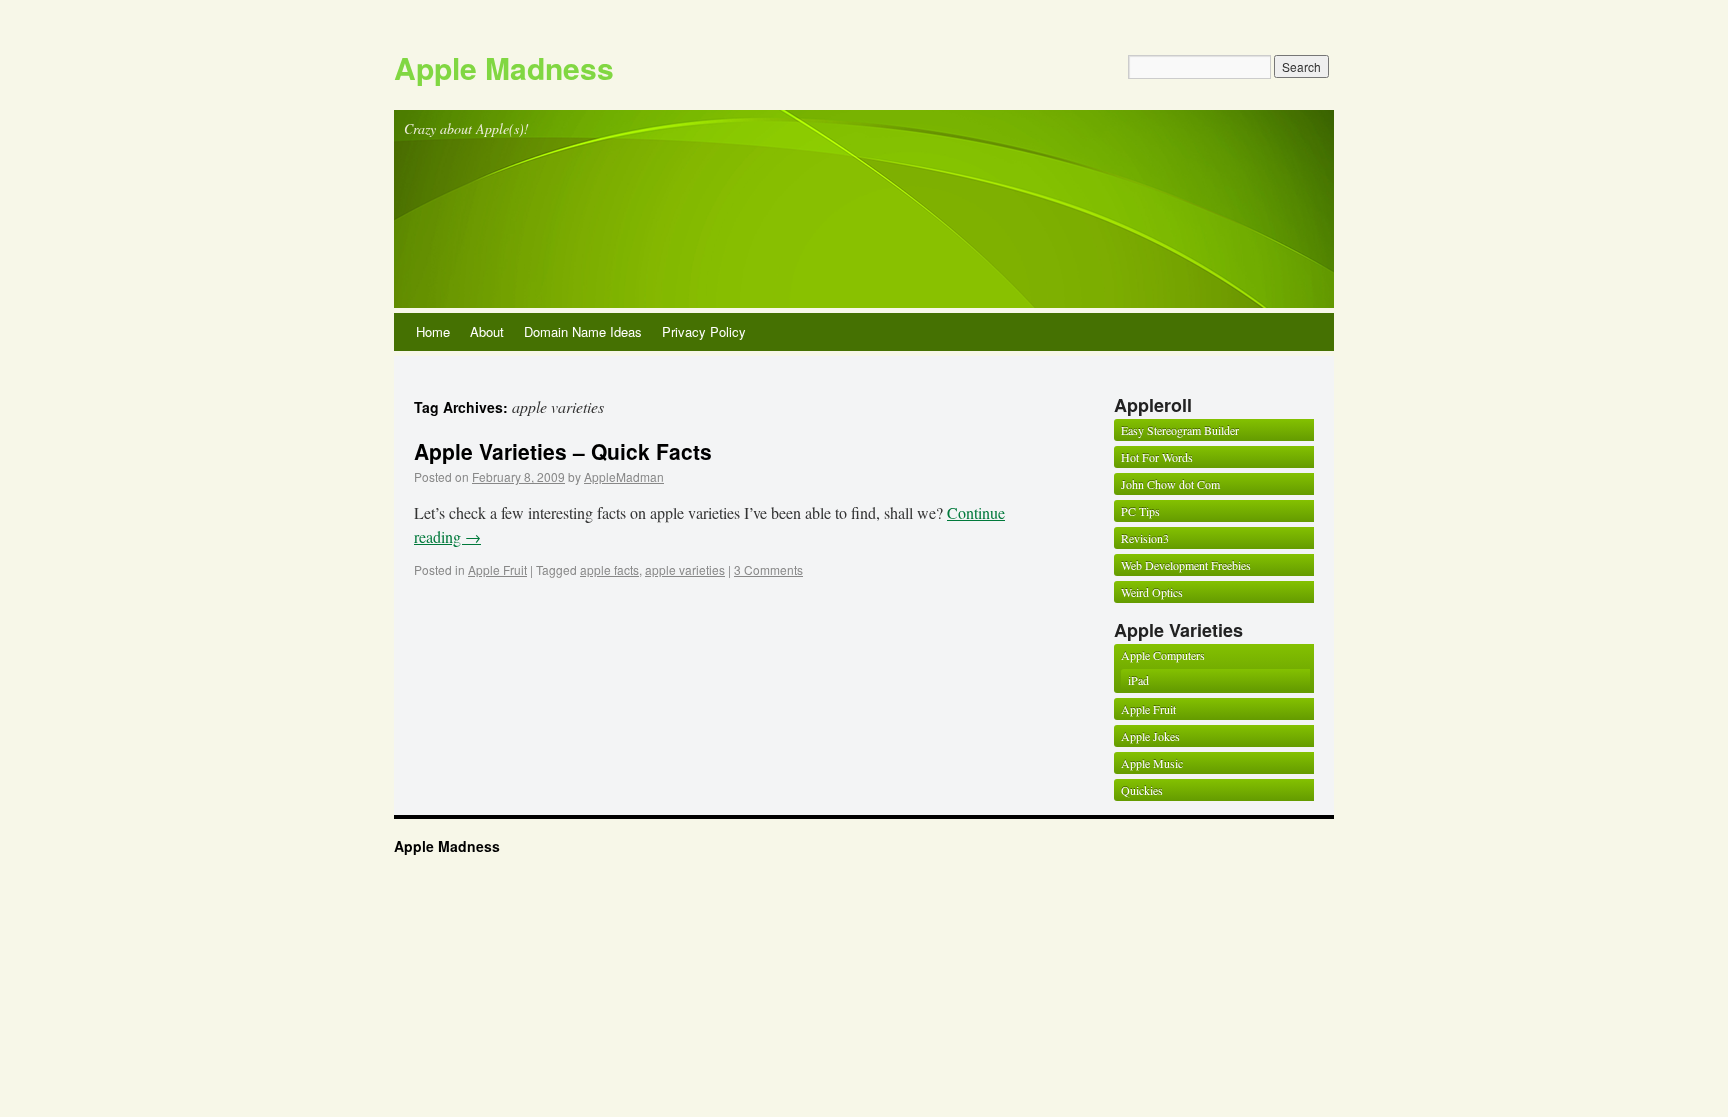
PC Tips (1140, 511)
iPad (1138, 680)
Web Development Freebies (1186, 565)
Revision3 (1145, 538)
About (487, 331)
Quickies (1142, 790)
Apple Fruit (497, 569)
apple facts (609, 569)
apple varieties (685, 569)
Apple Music (1152, 763)
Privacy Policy (704, 331)
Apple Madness (504, 67)
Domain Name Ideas (583, 331)
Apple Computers (1163, 655)
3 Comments (768, 569)
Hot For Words (1157, 457)
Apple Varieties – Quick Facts (563, 451)
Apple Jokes (1150, 736)
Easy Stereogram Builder (1180, 430)
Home (433, 331)
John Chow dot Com (1170, 484)
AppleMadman (624, 476)
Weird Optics (1152, 592)
